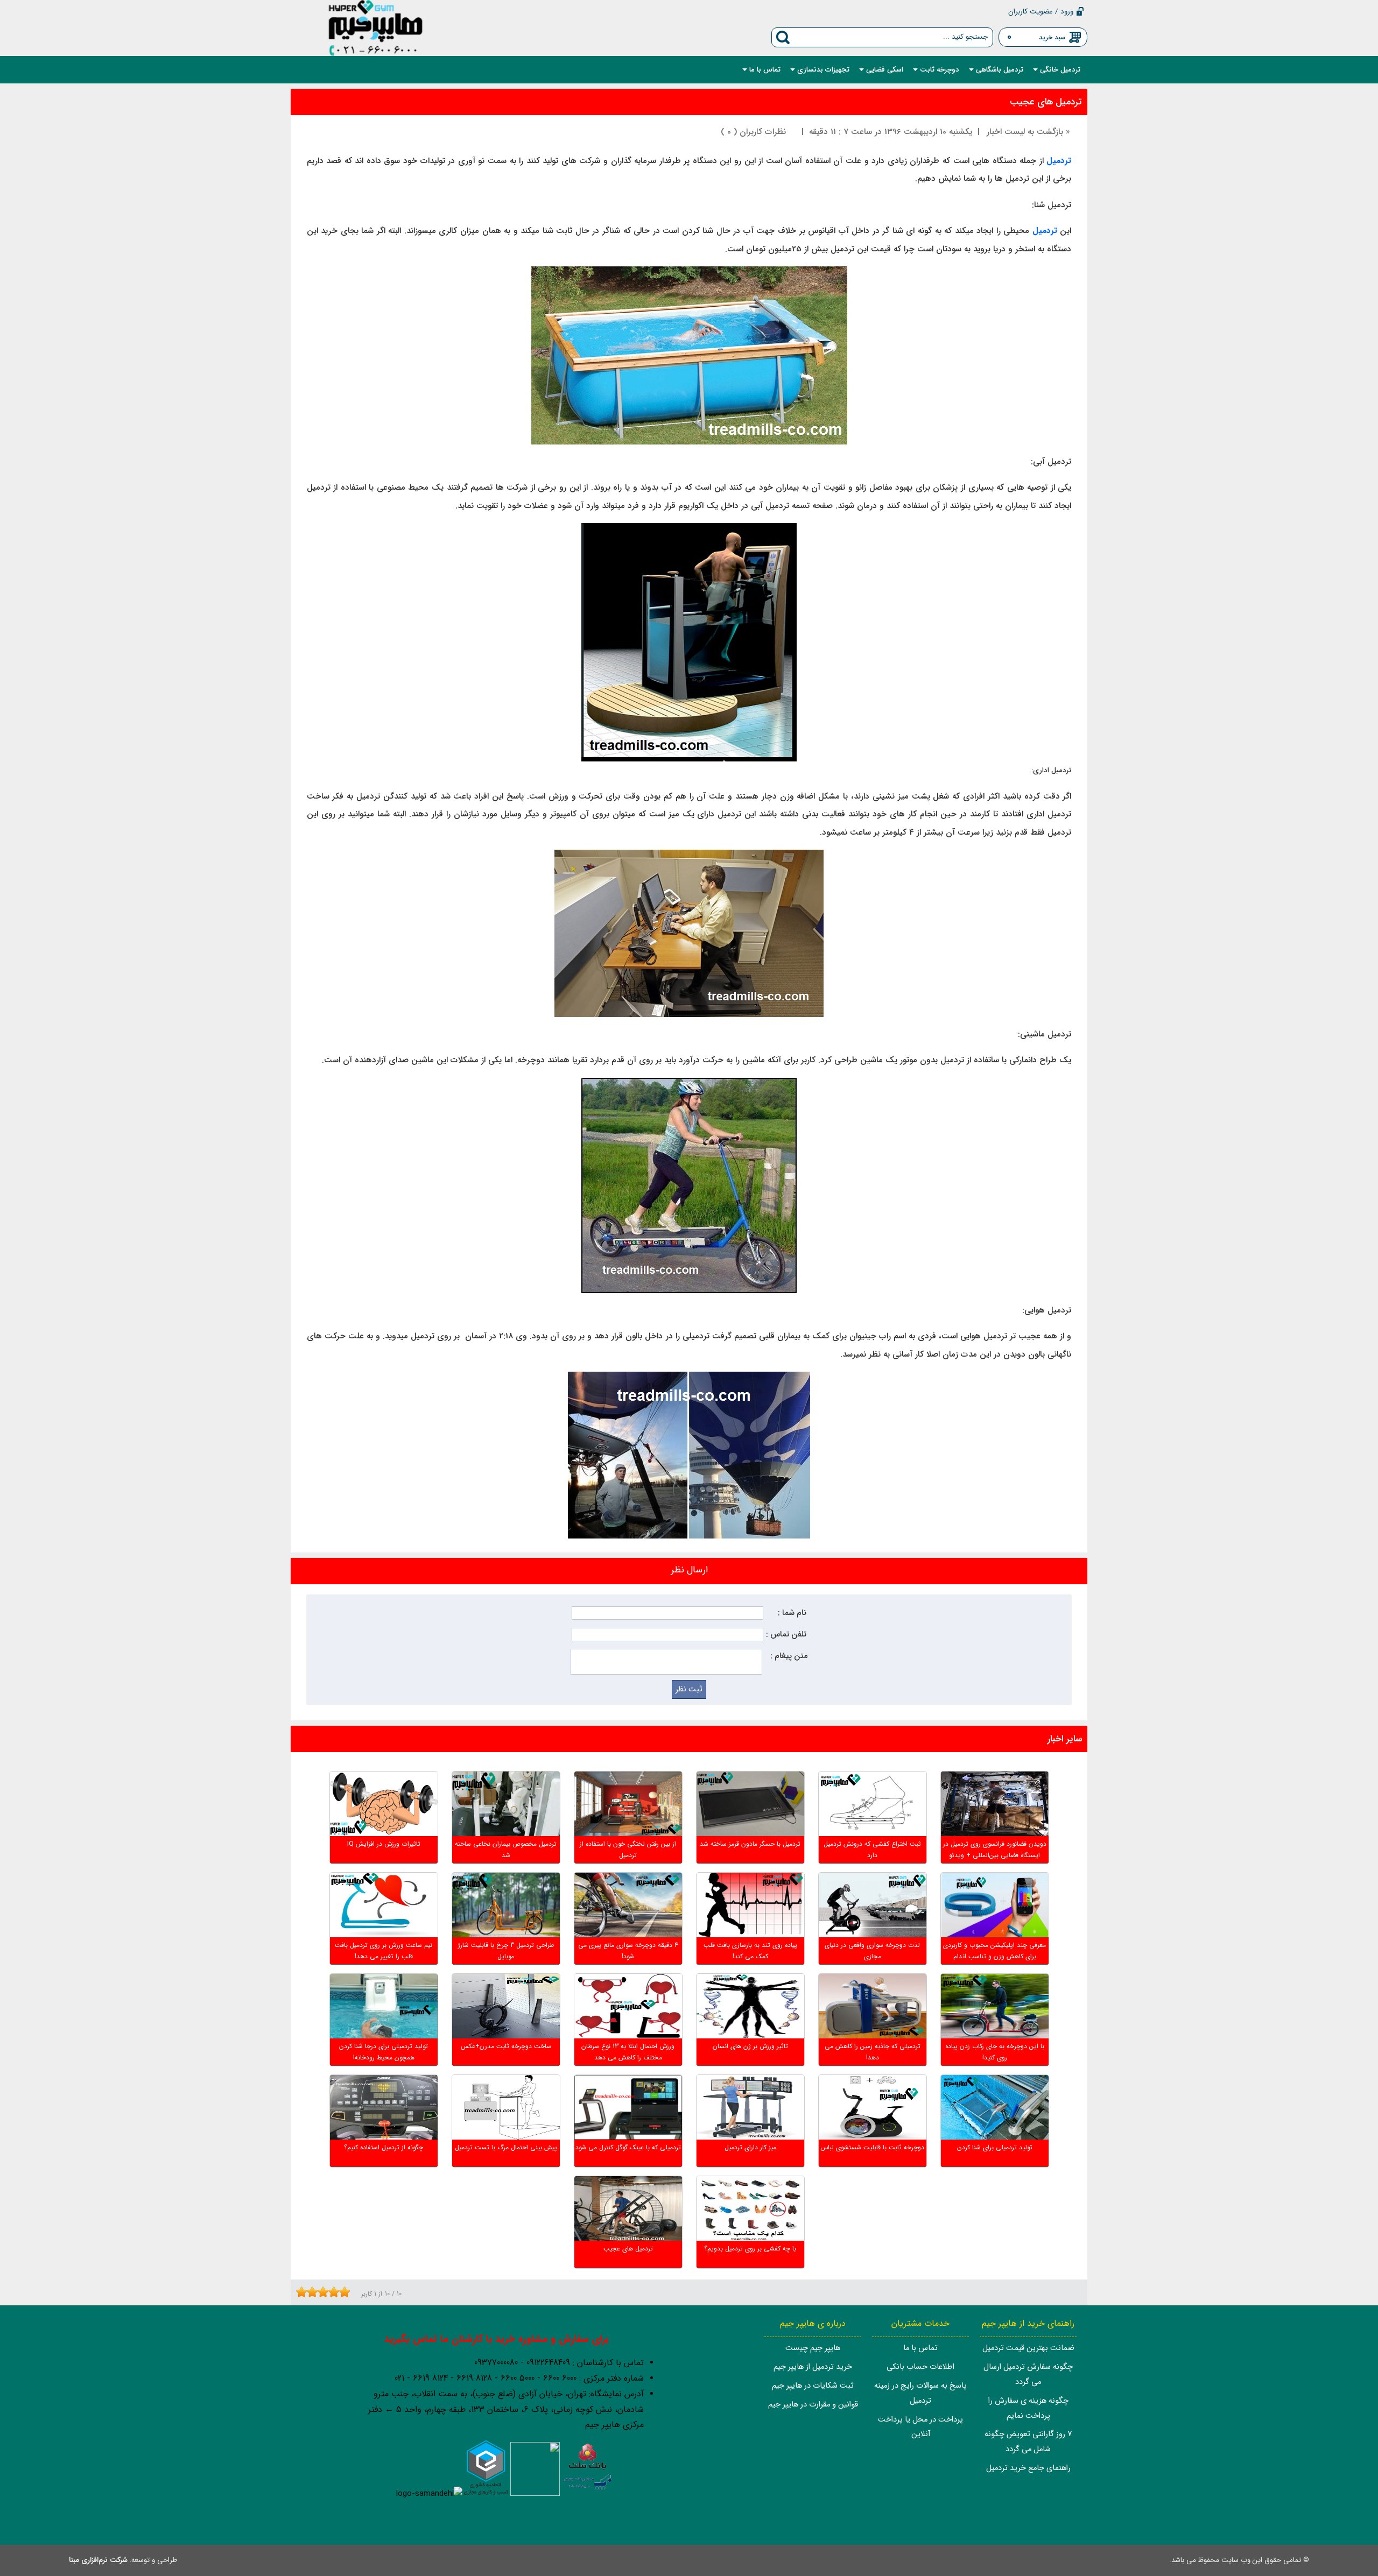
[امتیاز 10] (347, 2292)
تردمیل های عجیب (1046, 102)
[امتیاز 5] (320, 2292)
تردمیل (1045, 231)
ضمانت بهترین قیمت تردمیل (1028, 2348)
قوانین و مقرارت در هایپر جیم (813, 2405)
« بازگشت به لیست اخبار (1028, 132)
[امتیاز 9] (342, 2292)
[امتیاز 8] (336, 2292)
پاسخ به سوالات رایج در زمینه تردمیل (920, 2393)
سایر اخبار (1065, 1739)
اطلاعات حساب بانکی (920, 2367)
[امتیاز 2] (304, 2292)
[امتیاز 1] (299, 2292)
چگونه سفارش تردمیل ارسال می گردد (1028, 2374)
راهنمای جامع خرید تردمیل (1028, 2468)
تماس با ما (920, 2348)
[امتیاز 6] (326, 2292)
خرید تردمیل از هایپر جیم (813, 2367)
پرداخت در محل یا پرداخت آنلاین (920, 2427)
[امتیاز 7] (331, 2292)
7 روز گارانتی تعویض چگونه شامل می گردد (1028, 2442)
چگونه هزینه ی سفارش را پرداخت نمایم (1028, 2408)
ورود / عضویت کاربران (1041, 12)
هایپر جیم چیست (813, 2348)
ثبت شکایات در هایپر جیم (813, 2386)
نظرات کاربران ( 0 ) (753, 132)
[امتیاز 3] (310, 2292)
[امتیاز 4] (315, 2292)
